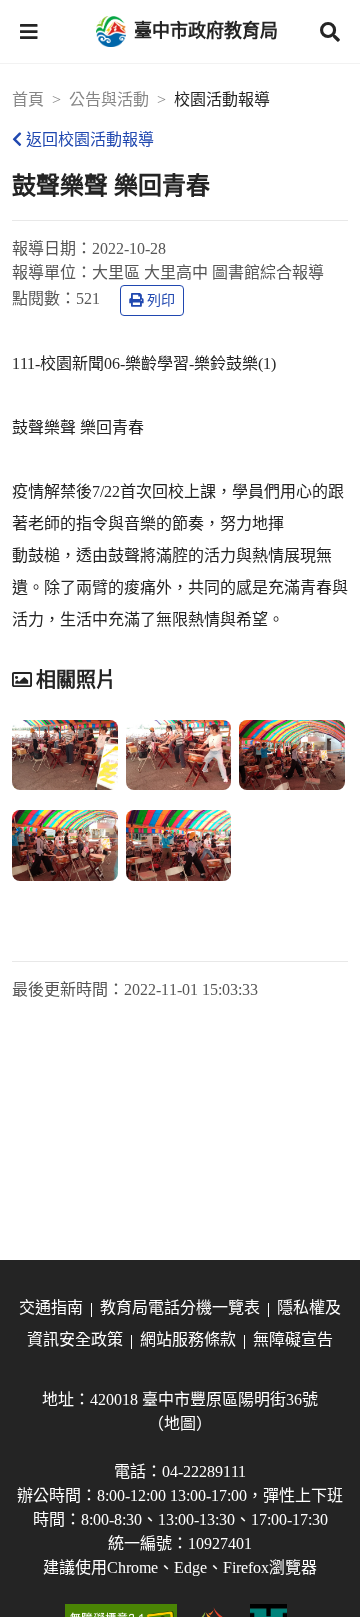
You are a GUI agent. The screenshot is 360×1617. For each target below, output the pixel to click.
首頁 (28, 99)
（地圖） (180, 1423)
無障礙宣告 (293, 1339)
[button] (29, 32)
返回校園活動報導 (90, 139)
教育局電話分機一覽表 (180, 1307)
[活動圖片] (65, 755)
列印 (161, 300)
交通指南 (51, 1307)
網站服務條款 (188, 1339)
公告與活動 (109, 99)
